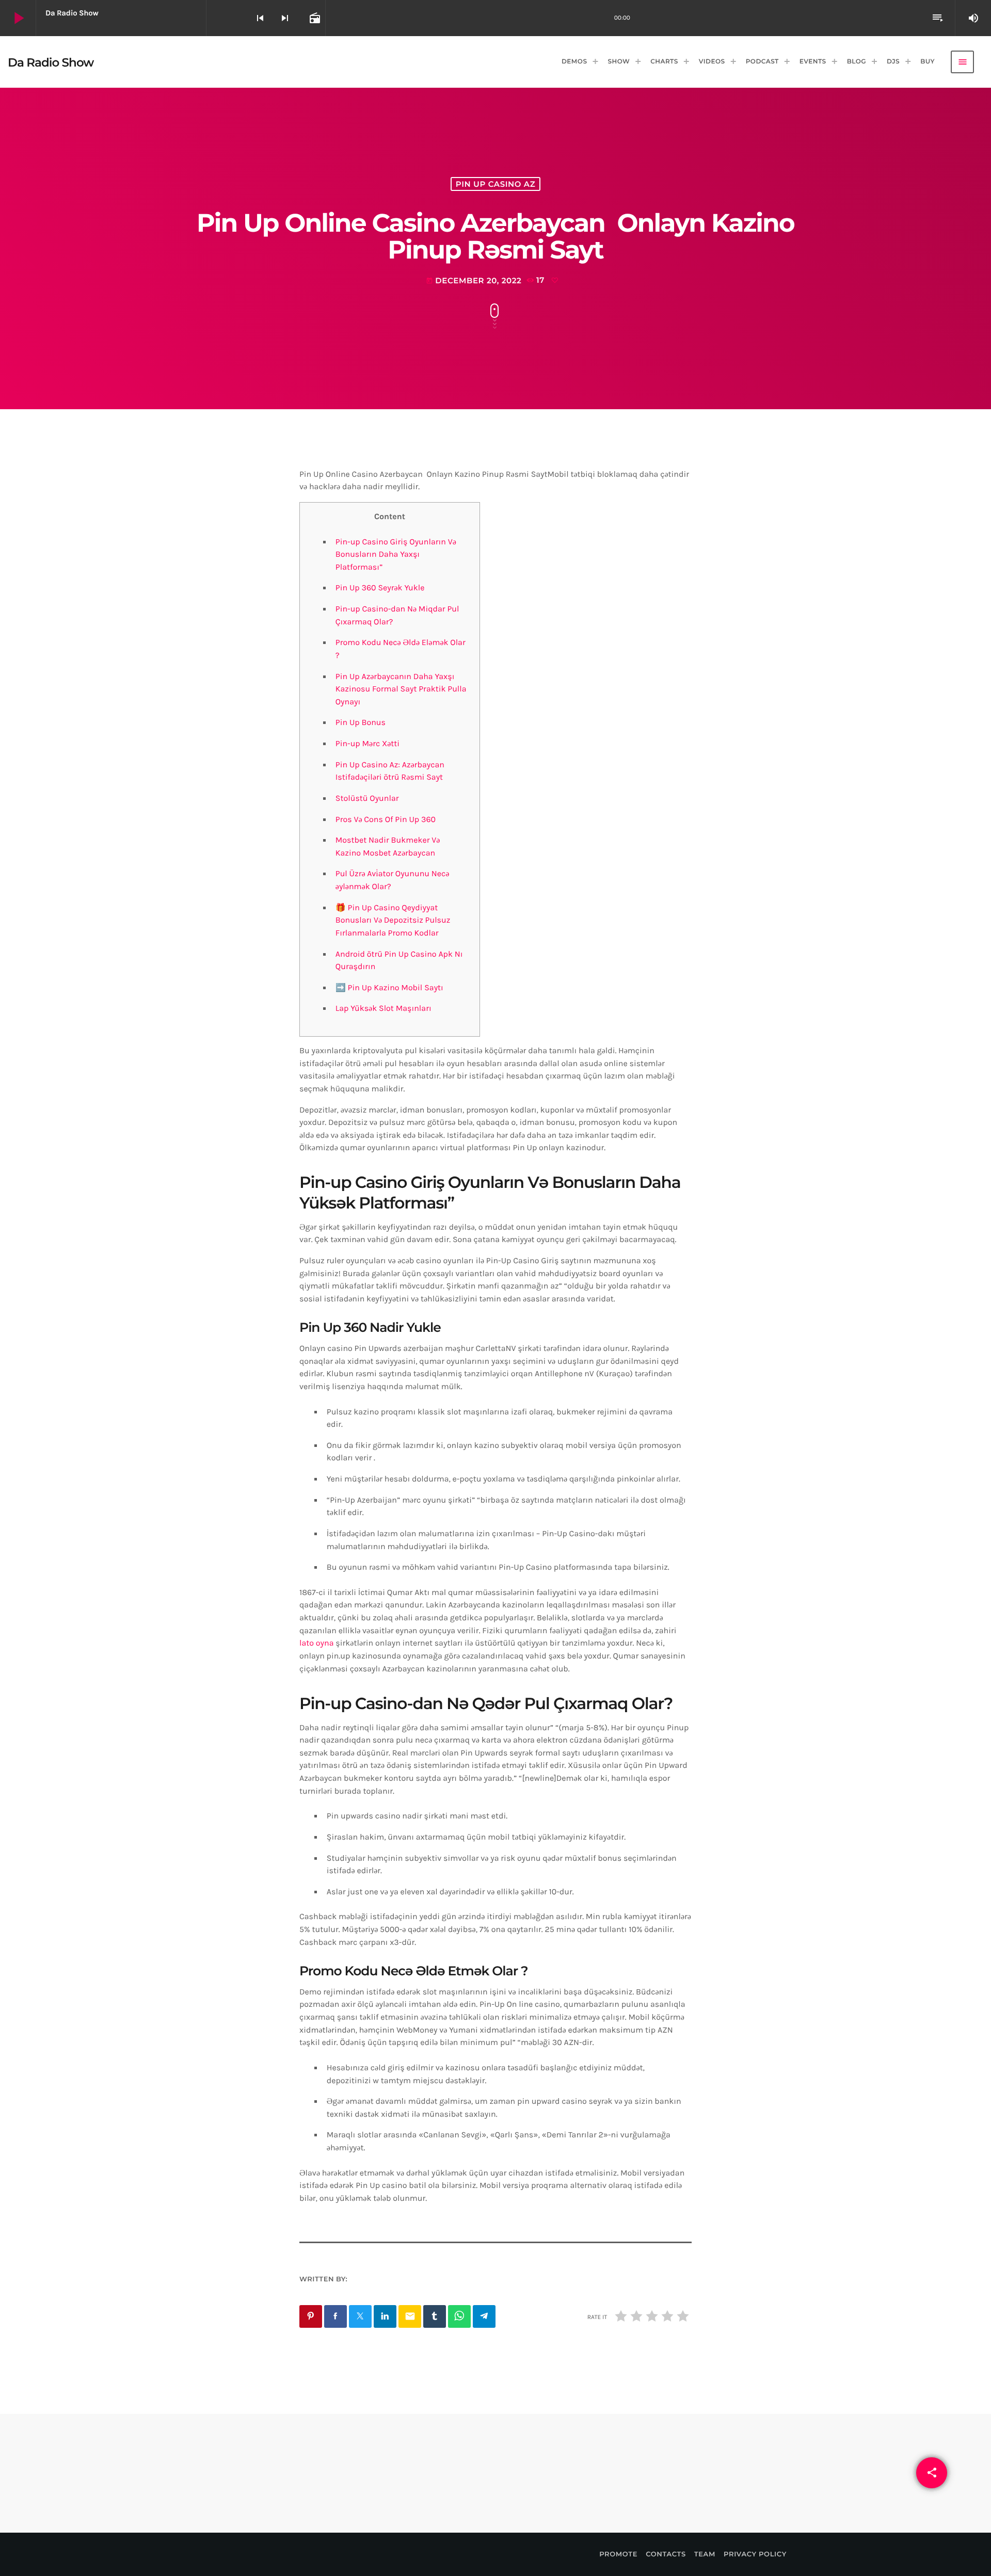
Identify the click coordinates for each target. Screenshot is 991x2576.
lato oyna (317, 1643)
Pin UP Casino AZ (495, 184)
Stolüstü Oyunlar (367, 799)
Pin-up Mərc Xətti (367, 744)
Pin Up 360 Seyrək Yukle (380, 588)
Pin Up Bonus (361, 723)
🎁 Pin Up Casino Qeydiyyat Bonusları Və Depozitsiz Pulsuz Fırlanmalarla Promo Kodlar (393, 921)
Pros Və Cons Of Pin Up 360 (386, 820)
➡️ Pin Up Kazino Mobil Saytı (389, 988)
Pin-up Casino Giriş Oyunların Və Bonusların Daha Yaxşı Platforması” (396, 555)
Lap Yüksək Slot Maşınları (383, 1009)
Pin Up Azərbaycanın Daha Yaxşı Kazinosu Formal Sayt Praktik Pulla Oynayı (401, 689)
